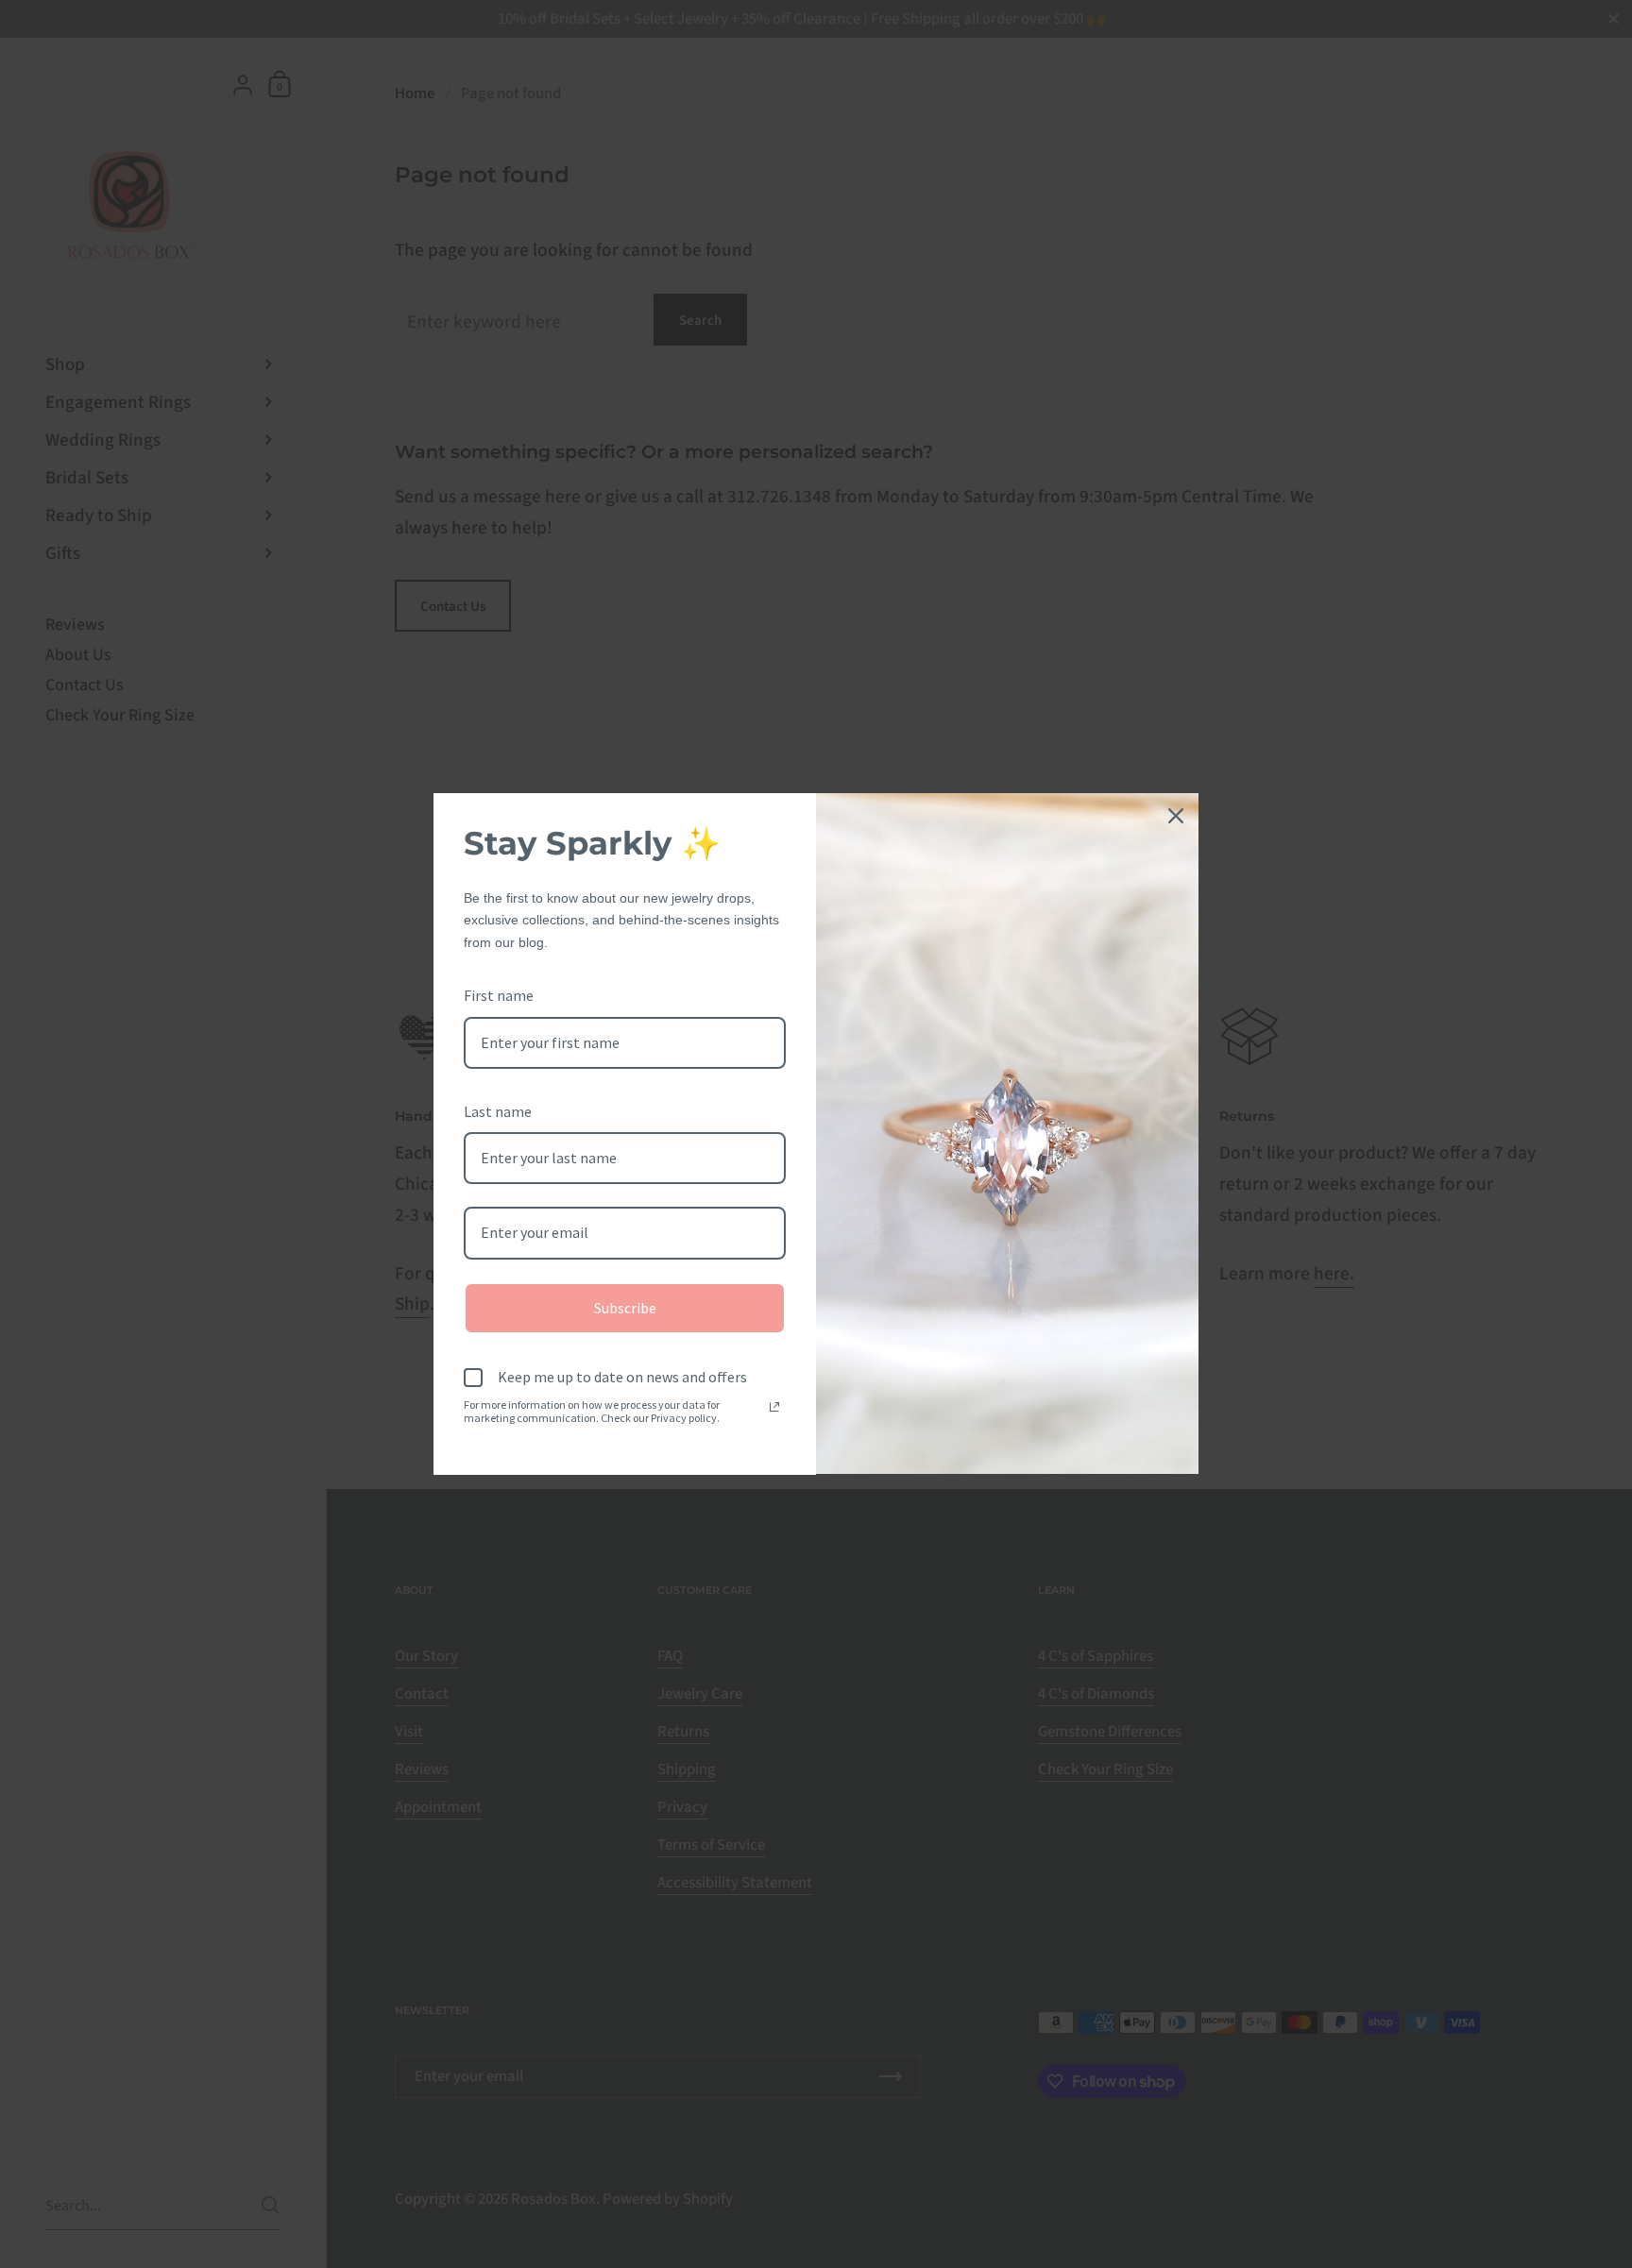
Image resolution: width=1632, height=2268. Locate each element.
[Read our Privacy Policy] (774, 1407)
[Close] (1176, 816)
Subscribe (625, 1308)
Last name (498, 1111)
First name (499, 995)
